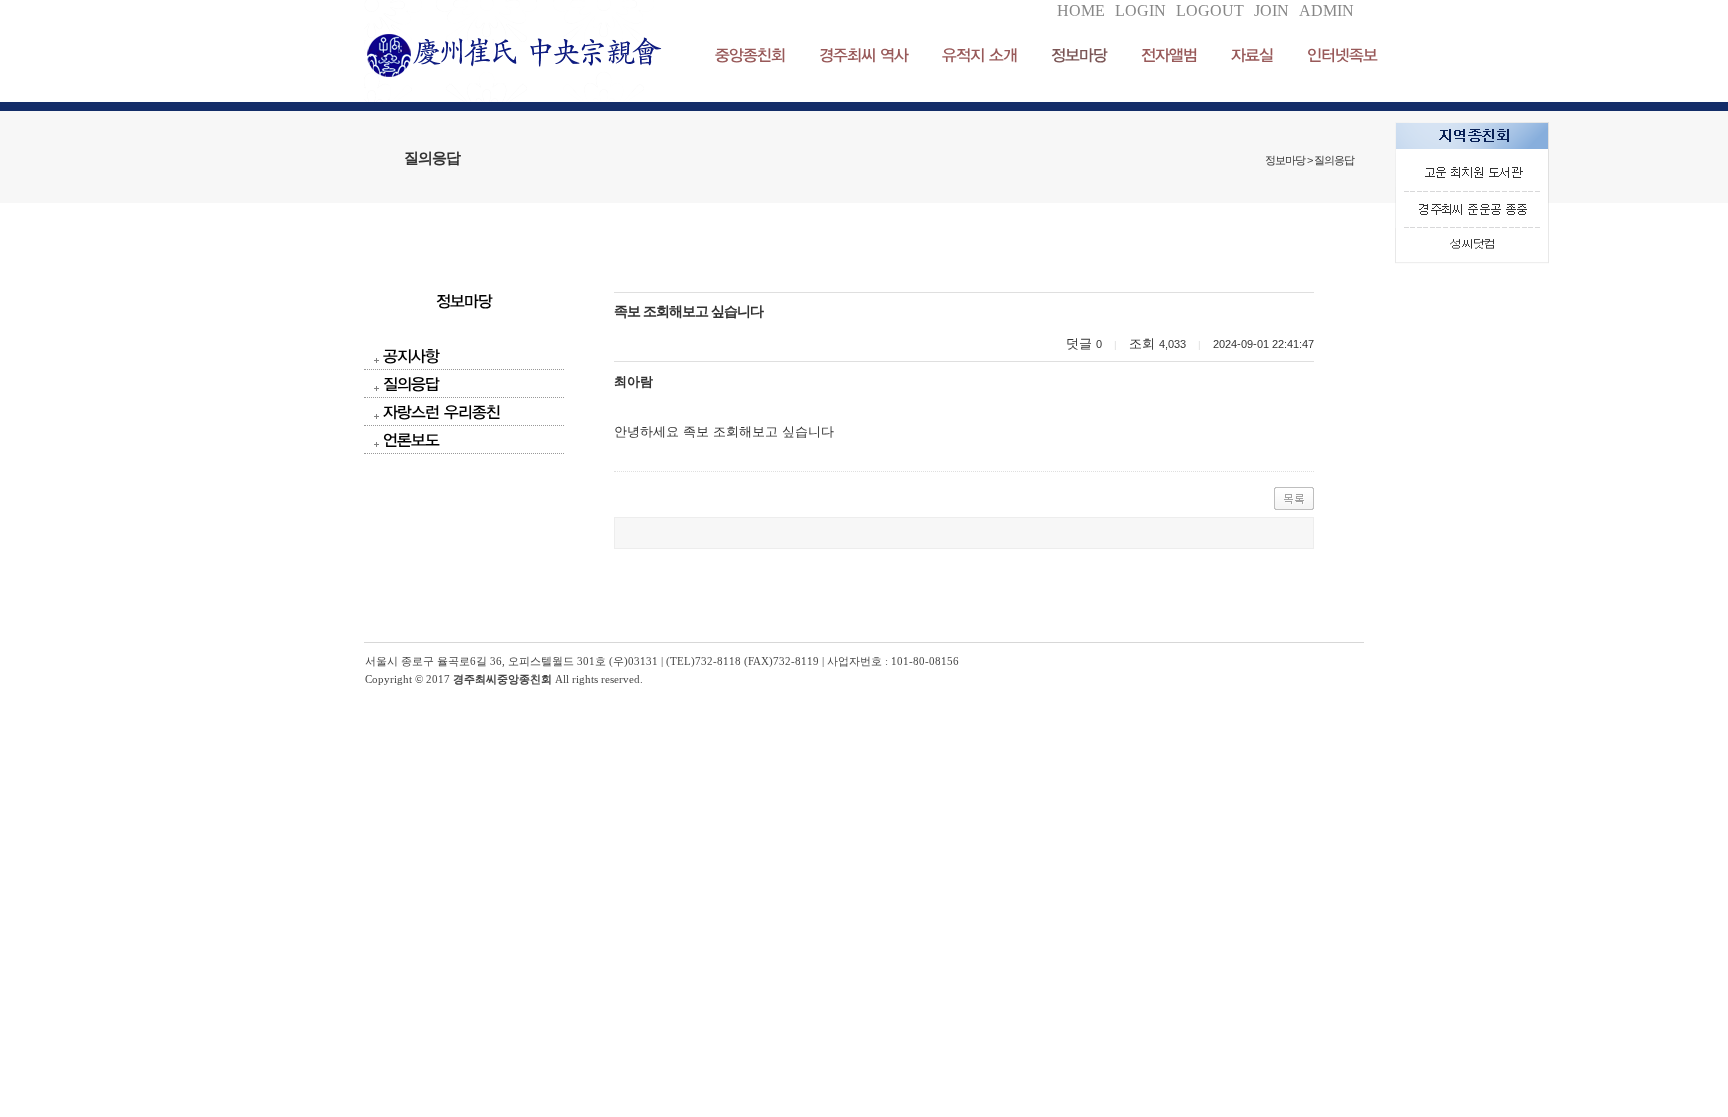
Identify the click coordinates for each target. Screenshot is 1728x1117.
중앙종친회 (750, 54)
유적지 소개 (979, 54)
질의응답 (411, 383)
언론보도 (411, 439)
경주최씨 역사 (863, 54)
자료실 (1252, 54)
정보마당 (1079, 54)
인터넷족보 (1342, 54)
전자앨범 (1169, 54)
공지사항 (411, 355)
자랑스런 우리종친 (441, 411)
